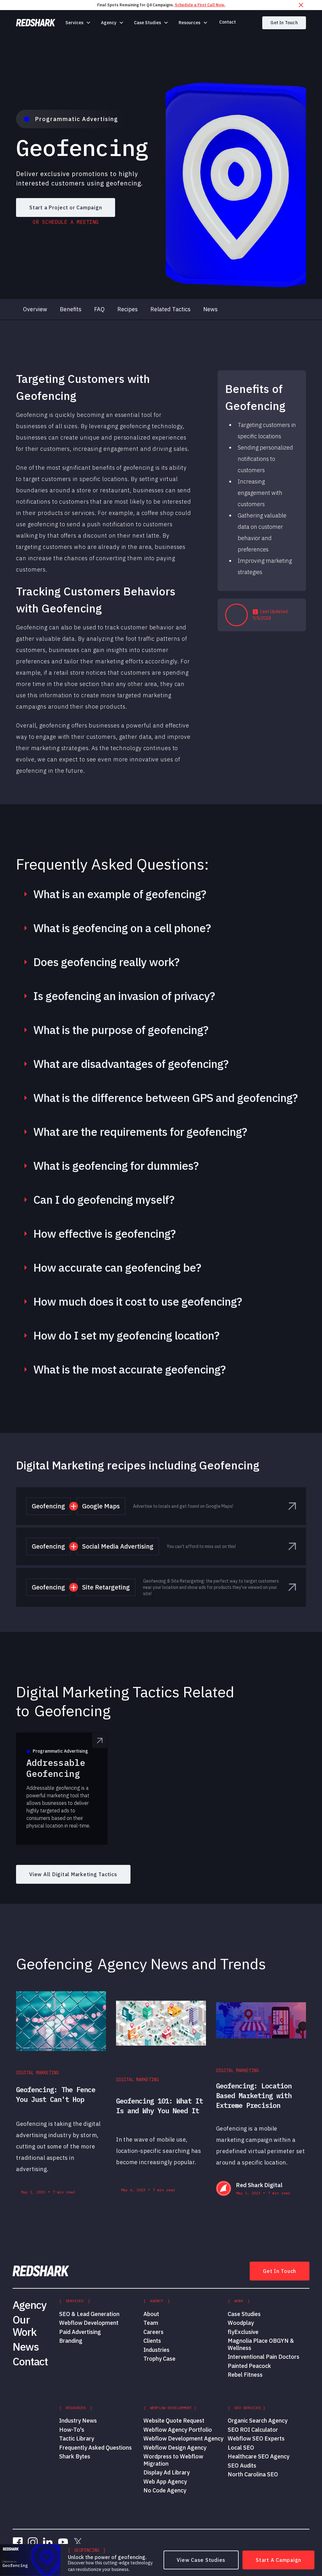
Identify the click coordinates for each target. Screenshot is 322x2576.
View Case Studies (201, 2560)
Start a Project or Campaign (66, 207)
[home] (36, 23)
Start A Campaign (278, 2560)
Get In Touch (284, 23)
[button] (78, 23)
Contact (228, 22)
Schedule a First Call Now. (200, 5)
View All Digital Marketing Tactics (73, 1874)
